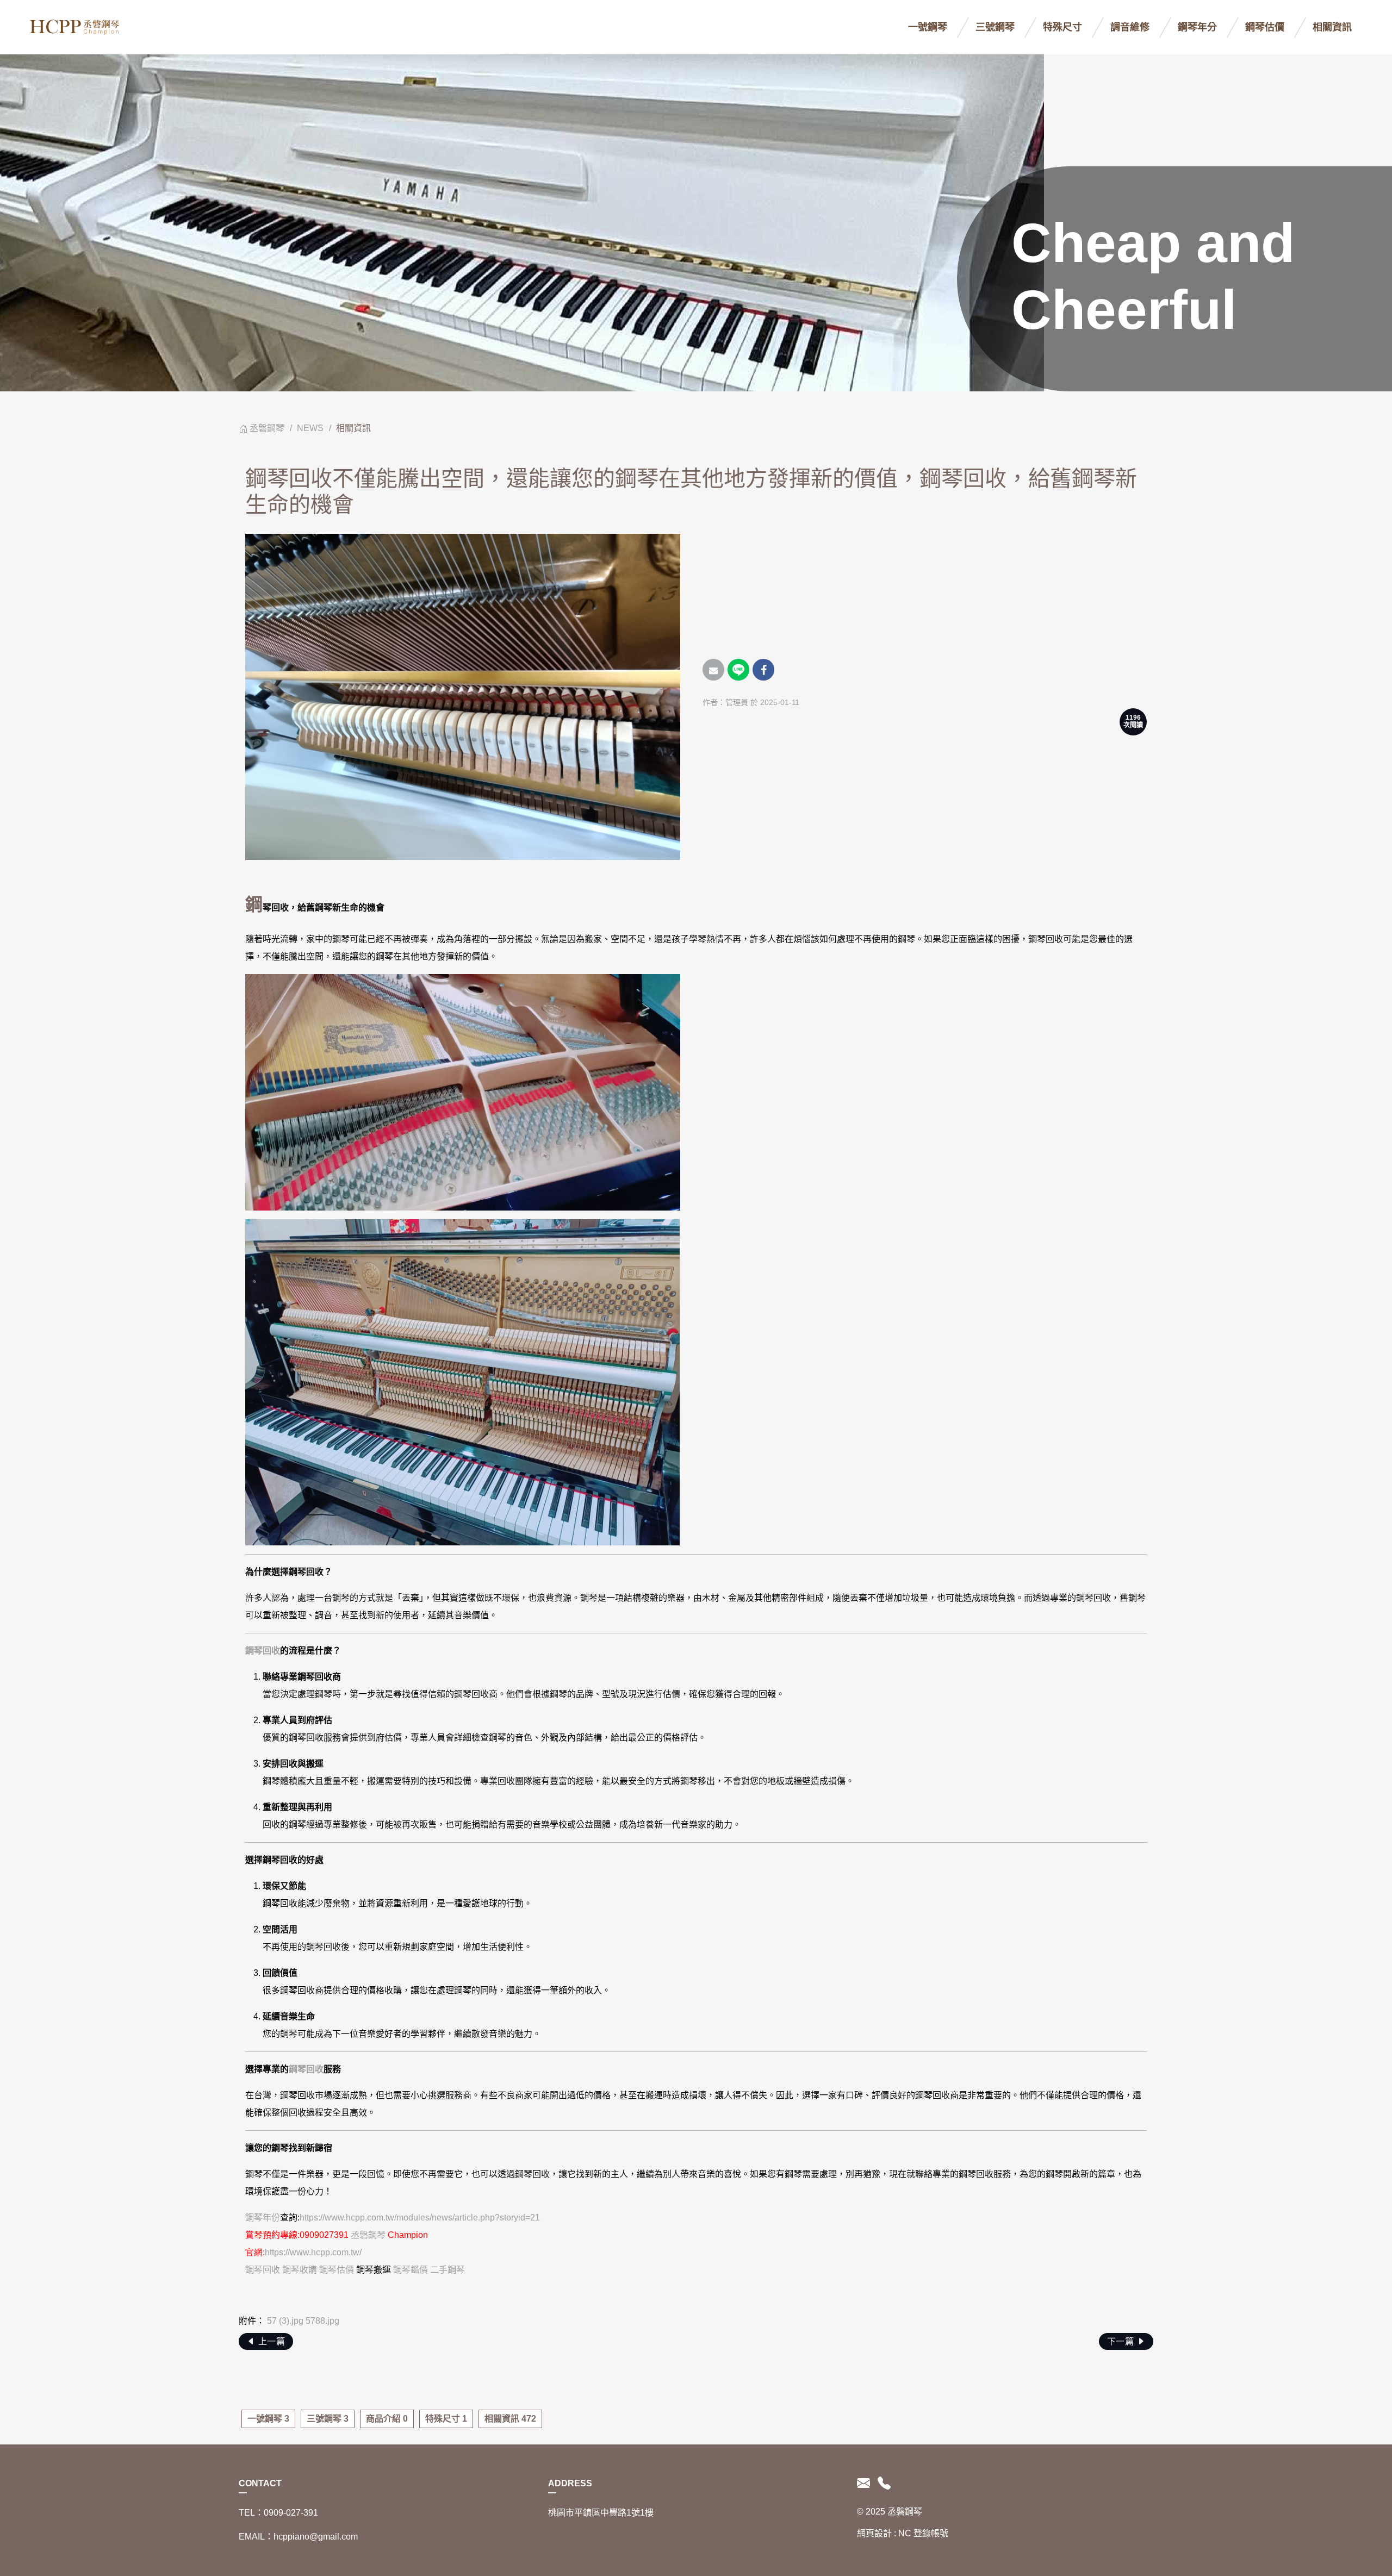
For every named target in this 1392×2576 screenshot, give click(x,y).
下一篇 (1122, 2341)
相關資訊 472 (510, 2419)
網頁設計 (874, 2533)
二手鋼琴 (448, 2270)
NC (905, 2533)
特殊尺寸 (1062, 27)
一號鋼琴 (928, 27)
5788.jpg (322, 2321)
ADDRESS (570, 2483)
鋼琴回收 (263, 1651)
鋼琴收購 (300, 2270)
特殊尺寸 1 (446, 2419)
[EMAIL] (865, 2484)
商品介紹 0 (387, 2419)
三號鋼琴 (995, 27)
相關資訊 (1332, 27)
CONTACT (260, 2483)
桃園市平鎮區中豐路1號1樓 (601, 2513)
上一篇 (270, 2341)
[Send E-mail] (713, 670)
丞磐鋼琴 (267, 428)
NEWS (310, 428)
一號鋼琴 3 (268, 2419)
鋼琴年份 (263, 2218)
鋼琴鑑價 (411, 2270)
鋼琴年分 (1197, 27)
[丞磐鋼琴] (76, 27)
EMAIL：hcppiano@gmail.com (298, 2537)
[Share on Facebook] (763, 670)
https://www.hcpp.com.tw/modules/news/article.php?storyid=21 (420, 2218)
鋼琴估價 (1265, 27)
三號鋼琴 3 (328, 2419)
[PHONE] (882, 2484)
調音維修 (1130, 27)
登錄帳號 (931, 2533)
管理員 (737, 702)
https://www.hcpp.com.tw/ (313, 2252)
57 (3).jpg (285, 2321)
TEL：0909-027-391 (278, 2513)
